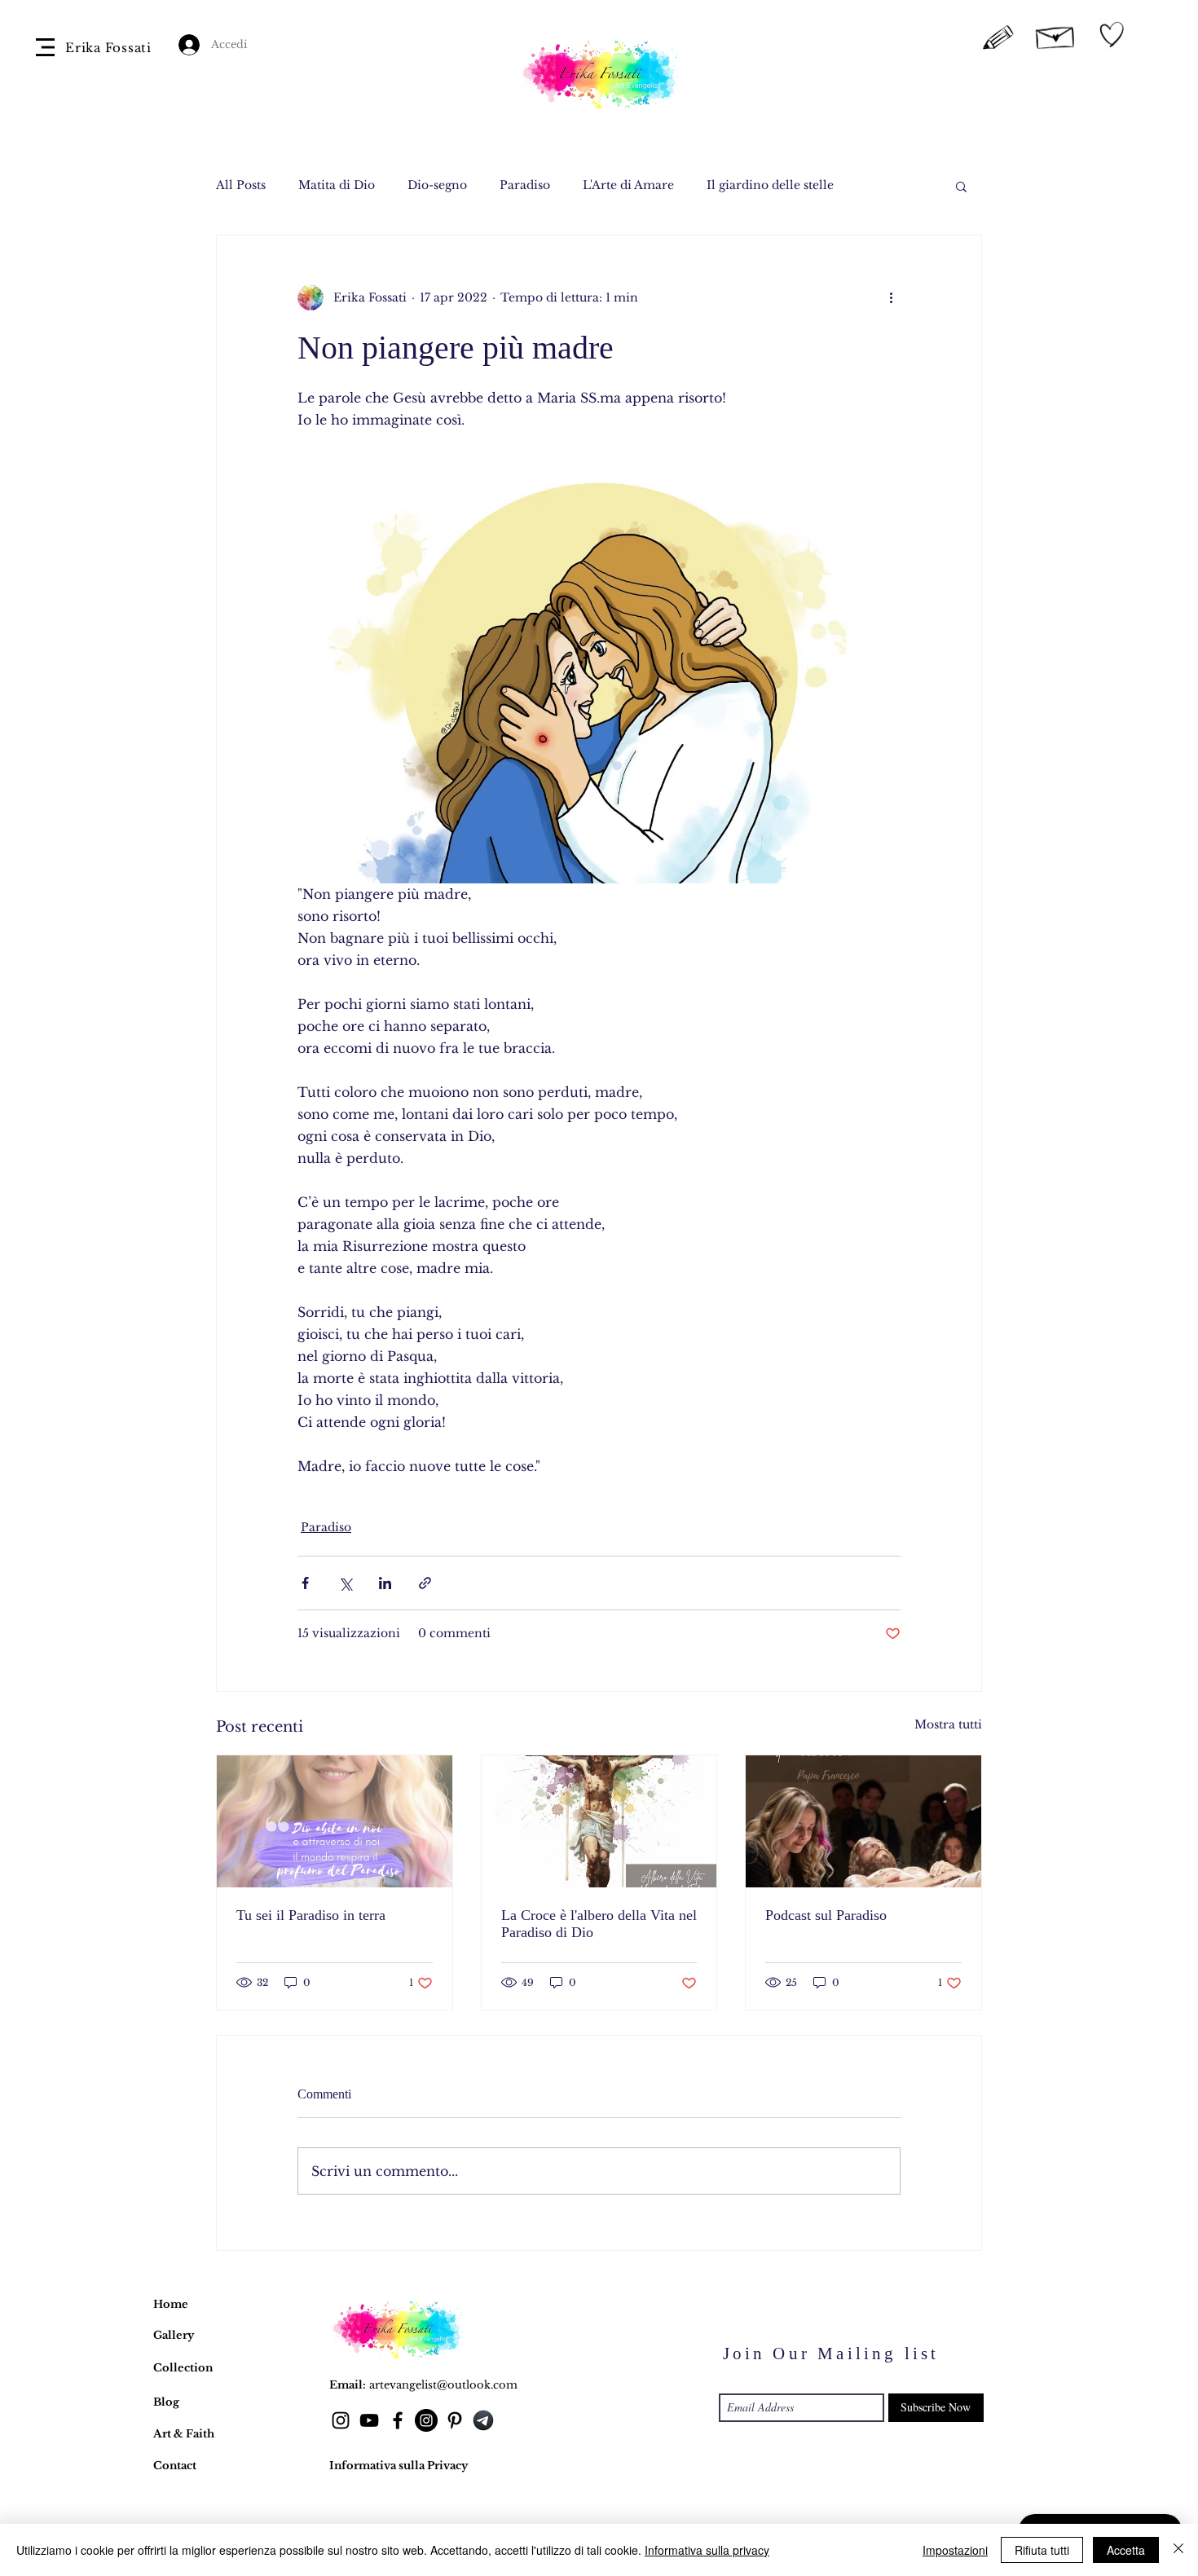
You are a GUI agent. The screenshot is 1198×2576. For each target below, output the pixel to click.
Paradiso (525, 185)
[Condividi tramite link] (425, 1583)
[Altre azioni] (891, 297)
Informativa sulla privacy (707, 2550)
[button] (45, 47)
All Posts (241, 185)
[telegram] (483, 2420)
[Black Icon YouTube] (369, 2420)
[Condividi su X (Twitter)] (345, 1583)
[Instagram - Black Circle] (426, 2420)
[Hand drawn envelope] (1056, 35)
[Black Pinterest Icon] (455, 2420)
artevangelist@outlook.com (443, 2385)
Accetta (1126, 2550)
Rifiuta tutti (1042, 2550)
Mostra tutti (948, 1724)
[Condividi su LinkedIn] (385, 1583)
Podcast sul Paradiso (826, 1915)
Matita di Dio (337, 185)
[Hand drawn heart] (1112, 35)
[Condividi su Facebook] (305, 1583)
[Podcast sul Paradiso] (863, 1821)
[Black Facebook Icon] (398, 2420)
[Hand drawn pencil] (999, 38)
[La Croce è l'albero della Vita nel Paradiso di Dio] (599, 1821)
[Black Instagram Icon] (341, 2420)
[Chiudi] (1178, 2550)
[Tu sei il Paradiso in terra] (335, 1821)
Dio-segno (437, 185)
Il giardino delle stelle (770, 185)
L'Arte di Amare (628, 185)
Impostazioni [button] (955, 2550)
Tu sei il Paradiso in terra (311, 1915)
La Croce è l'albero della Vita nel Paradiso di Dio (599, 1924)
